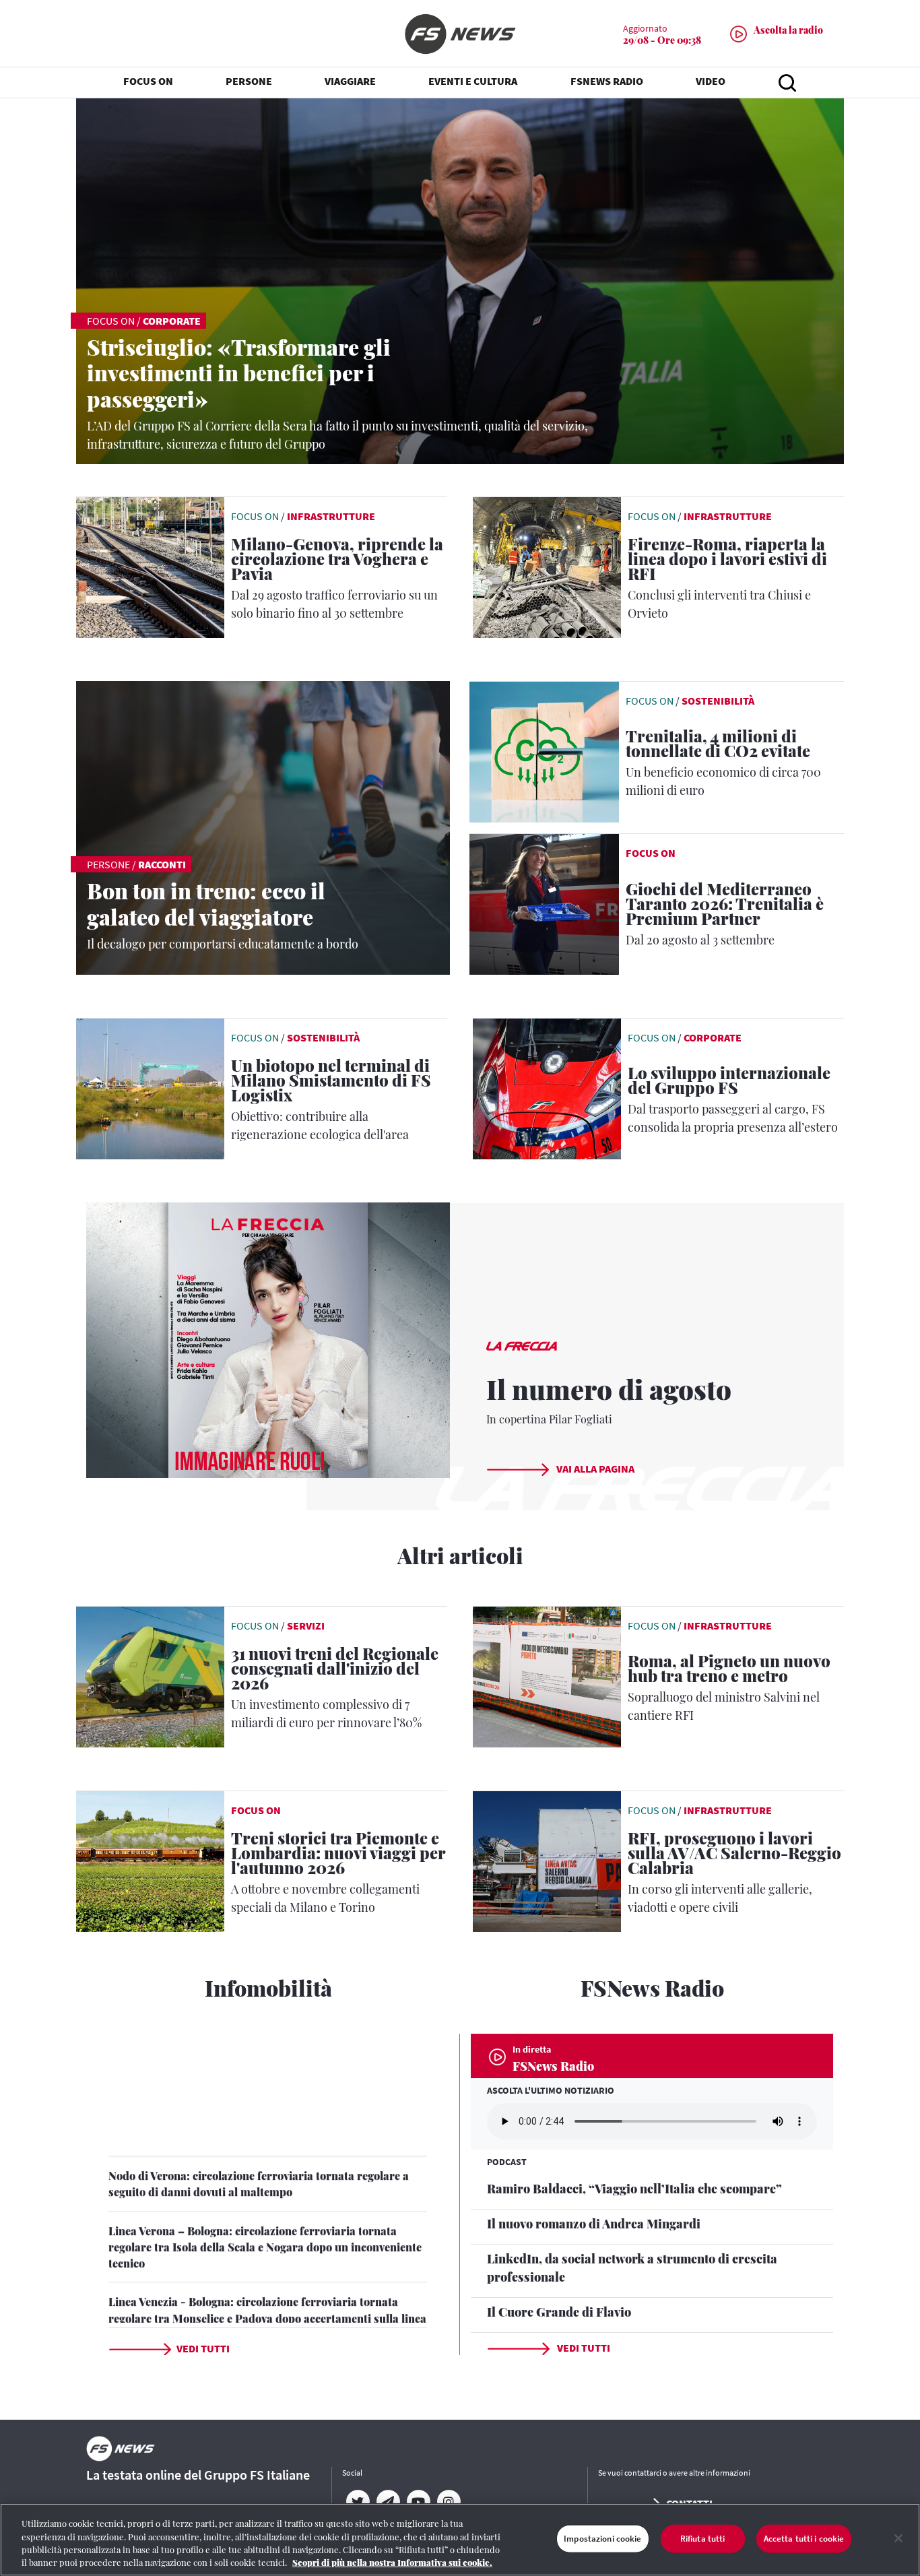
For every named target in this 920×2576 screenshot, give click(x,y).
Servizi (306, 1625)
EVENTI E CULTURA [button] (473, 81)
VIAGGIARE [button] (350, 81)
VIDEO (711, 81)
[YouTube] (418, 2502)
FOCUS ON (651, 853)
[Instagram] (448, 2502)
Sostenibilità (718, 701)
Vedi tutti (203, 2348)
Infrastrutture (331, 516)
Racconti (162, 864)
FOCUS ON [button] (148, 81)
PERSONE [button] (249, 81)
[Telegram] (388, 2502)
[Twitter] (357, 2502)
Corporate (172, 321)
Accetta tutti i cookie (804, 2539)
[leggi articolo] (544, 750)
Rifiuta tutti (703, 2539)
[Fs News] (460, 34)
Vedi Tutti (583, 2348)
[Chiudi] (898, 2538)
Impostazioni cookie (602, 2539)
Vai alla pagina (594, 1469)
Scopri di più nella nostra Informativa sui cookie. (392, 2562)
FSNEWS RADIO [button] (607, 81)
